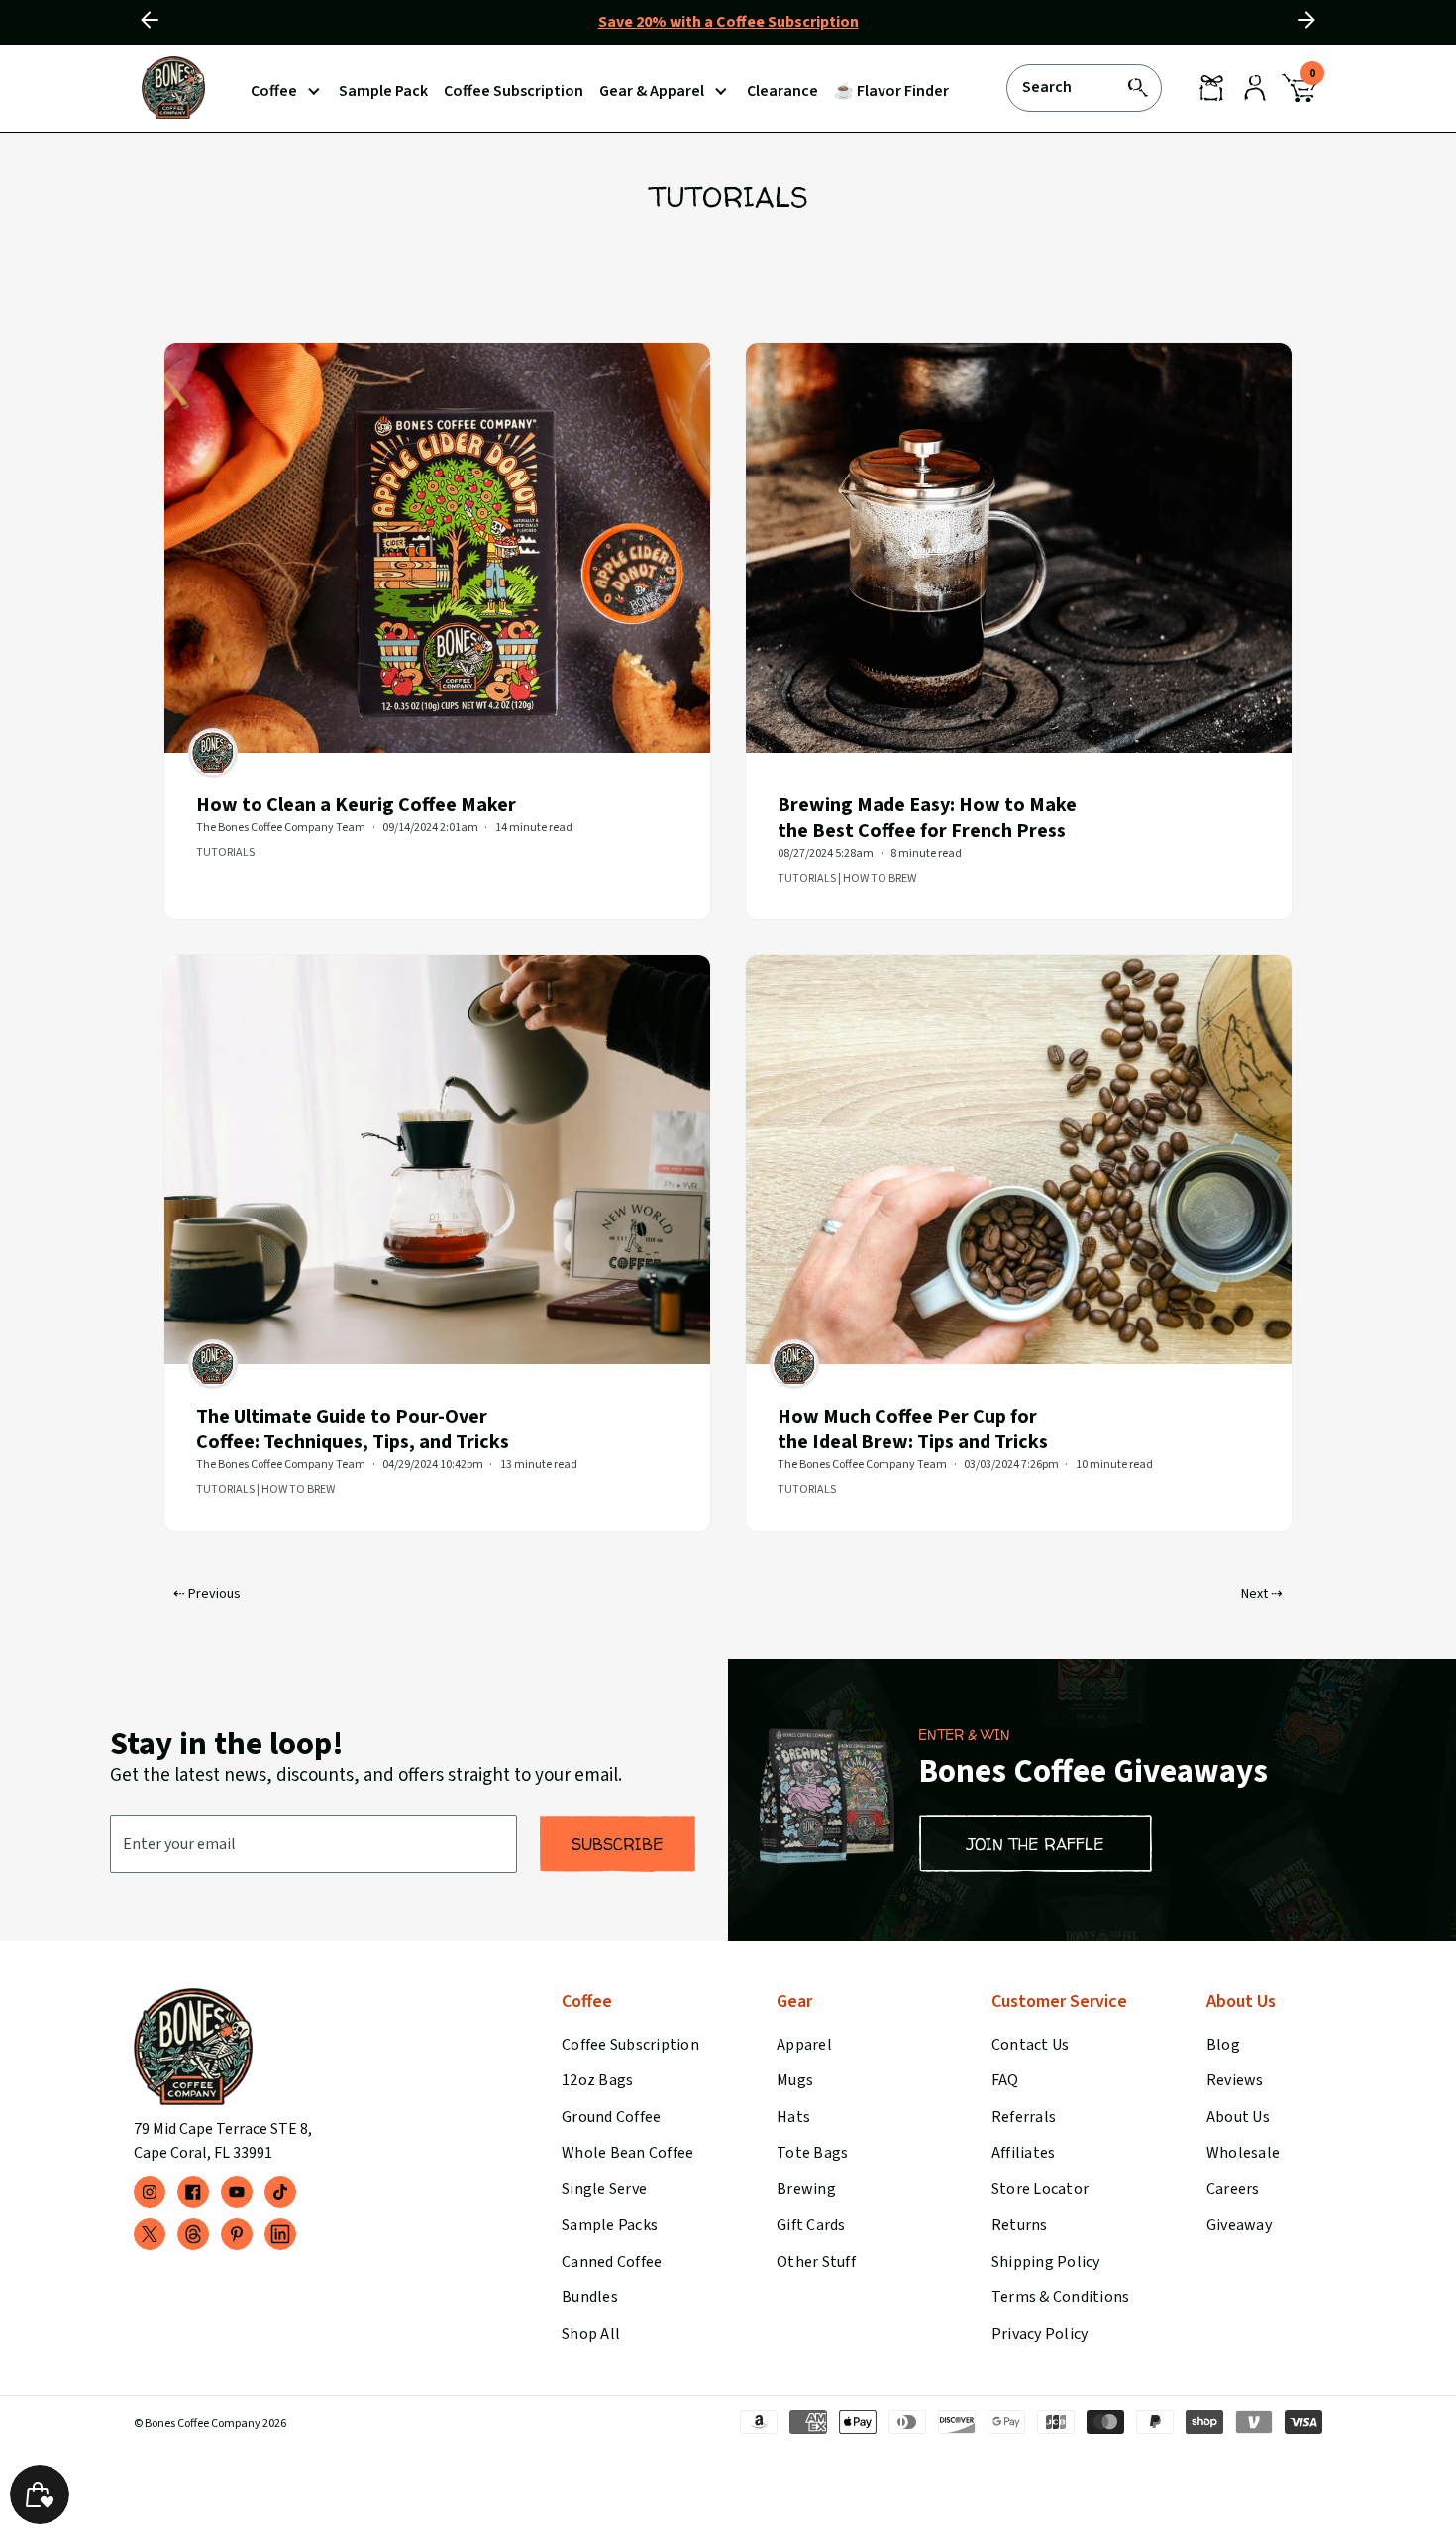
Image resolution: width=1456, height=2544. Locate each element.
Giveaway (1239, 2225)
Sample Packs (610, 2225)
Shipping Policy (1046, 2262)
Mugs (795, 2080)
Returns (1020, 2225)
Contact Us (1030, 2045)
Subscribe (618, 1844)
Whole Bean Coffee (627, 2153)
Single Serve (604, 2189)
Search (1047, 86)
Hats (793, 2117)
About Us (1238, 2117)
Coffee (274, 91)
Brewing (806, 2189)
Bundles (590, 2297)
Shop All (591, 2334)
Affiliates (1023, 2153)
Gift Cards (811, 2225)
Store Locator (1040, 2189)
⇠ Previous (207, 1594)
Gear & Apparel (652, 91)
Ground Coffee (611, 2117)
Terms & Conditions (1060, 2297)
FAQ (1005, 2080)
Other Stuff (816, 2262)
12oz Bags (597, 2080)
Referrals (1024, 2117)
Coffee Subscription (630, 2045)
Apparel (804, 2045)
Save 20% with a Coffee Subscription (728, 22)
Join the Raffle (1036, 1844)
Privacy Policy (1040, 2334)
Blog (1223, 2045)
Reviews (1235, 2080)
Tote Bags (812, 2153)
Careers (1233, 2189)
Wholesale (1243, 2153)
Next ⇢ (1262, 1594)
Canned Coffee (612, 2262)
